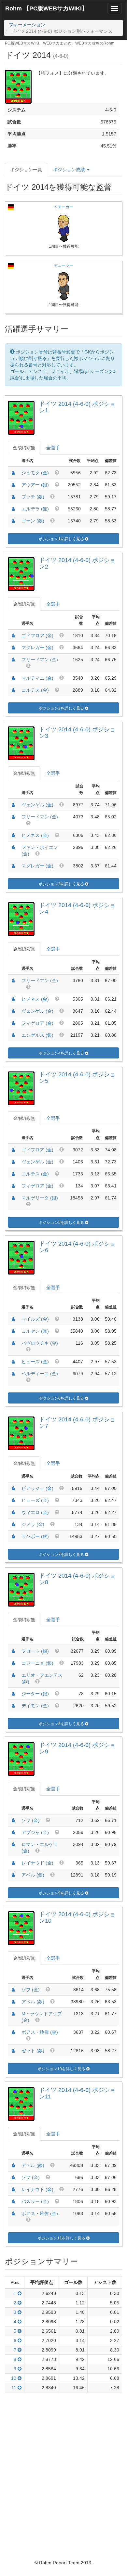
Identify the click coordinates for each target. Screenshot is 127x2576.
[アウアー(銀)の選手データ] (13, 485)
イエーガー (63, 207)
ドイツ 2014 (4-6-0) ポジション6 (77, 1247)
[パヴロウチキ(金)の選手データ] (13, 1343)
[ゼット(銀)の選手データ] (13, 2051)
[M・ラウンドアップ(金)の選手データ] (13, 2014)
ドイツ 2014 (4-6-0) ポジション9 (77, 1748)
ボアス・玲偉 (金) (40, 2032)
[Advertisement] (63, 2462)
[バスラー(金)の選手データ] (13, 2201)
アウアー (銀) (35, 485)
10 (14, 2378)
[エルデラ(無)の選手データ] (13, 509)
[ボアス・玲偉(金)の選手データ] (13, 2032)
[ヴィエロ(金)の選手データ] (13, 1512)
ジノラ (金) (33, 1524)
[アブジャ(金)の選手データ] (13, 1832)
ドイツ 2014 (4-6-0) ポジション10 (77, 1917)
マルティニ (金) (37, 678)
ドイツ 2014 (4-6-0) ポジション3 (77, 733)
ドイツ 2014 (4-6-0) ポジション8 (77, 1579)
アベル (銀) (33, 1875)
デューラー (63, 265)
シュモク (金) (35, 473)
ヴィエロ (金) (35, 1512)
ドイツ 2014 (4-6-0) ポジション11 (77, 2093)
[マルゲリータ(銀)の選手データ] (13, 1198)
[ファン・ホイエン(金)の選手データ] (13, 847)
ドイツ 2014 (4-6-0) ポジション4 (77, 908)
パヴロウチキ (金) (40, 1343)
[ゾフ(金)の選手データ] (13, 1820)
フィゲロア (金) (37, 1023)
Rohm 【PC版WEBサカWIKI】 (46, 8)
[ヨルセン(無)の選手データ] (13, 1331)
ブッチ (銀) (33, 497)
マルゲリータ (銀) (40, 1198)
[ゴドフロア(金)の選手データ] (13, 635)
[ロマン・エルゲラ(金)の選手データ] (13, 1844)
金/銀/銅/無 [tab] (24, 448)
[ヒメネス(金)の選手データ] (13, 835)
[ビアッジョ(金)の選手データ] (13, 1488)
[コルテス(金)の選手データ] (13, 690)
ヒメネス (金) (35, 835)
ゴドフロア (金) (37, 635)
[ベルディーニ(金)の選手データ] (13, 1374)
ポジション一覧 (26, 170)
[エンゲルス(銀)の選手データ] (13, 1035)
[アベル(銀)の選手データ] (13, 1875)
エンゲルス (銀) (37, 1035)
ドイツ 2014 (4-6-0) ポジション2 (77, 563)
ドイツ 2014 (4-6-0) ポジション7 (77, 1423)
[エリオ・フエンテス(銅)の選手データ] (13, 1675)
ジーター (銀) (35, 1694)
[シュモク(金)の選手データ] (13, 473)
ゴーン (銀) (33, 521)
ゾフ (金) (31, 1820)
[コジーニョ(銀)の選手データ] (13, 1663)
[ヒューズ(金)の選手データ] (13, 1362)
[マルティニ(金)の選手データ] (13, 678)
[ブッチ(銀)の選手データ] (13, 497)
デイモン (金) (35, 1706)
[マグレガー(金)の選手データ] (13, 647)
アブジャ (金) (35, 1832)
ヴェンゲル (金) (37, 805)
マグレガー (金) (37, 647)
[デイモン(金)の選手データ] (13, 1706)
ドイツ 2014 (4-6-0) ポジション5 (77, 1078)
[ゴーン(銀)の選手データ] (13, 521)
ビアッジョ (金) (37, 1488)
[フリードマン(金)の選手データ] (13, 660)
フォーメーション (27, 25)
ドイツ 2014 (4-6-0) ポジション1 (77, 407)
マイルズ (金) (35, 1319)
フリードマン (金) (40, 660)
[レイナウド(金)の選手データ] (13, 1863)
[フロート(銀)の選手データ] (13, 1651)
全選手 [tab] (53, 448)
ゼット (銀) (33, 2051)
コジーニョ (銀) (37, 1663)
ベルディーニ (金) (40, 1374)
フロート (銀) (35, 1651)
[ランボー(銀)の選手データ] (13, 1536)
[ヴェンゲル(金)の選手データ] (13, 805)
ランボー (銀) (35, 1536)
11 (14, 2388)
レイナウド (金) (37, 1863)
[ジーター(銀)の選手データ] (13, 1694)
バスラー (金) (35, 2201)
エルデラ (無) (35, 509)
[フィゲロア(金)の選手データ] (13, 1023)
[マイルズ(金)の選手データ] (13, 1319)
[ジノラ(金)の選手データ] (13, 1524)
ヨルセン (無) (35, 1331)
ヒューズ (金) (35, 1362)
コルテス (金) (35, 690)
